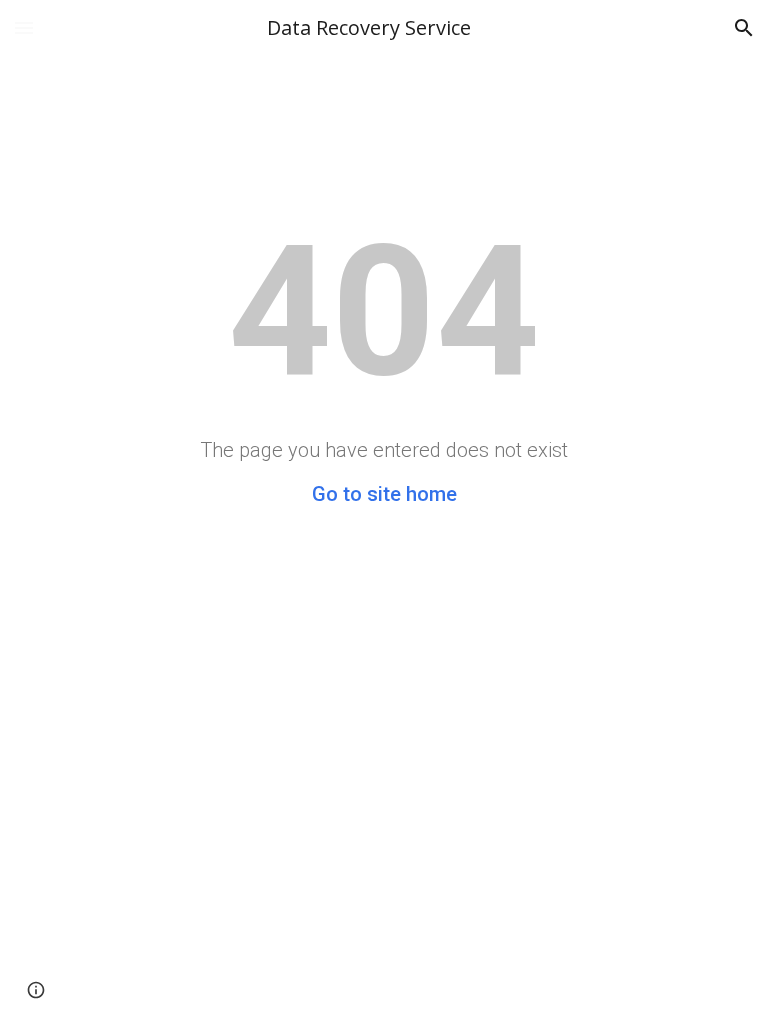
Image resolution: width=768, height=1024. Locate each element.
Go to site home (384, 494)
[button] (24, 27)
